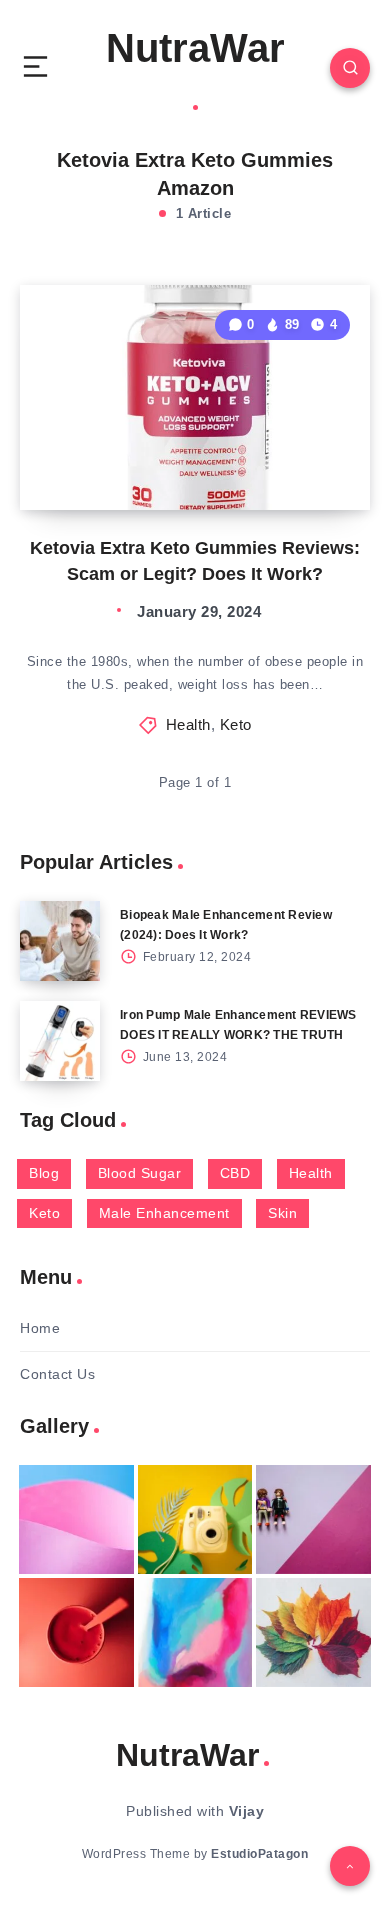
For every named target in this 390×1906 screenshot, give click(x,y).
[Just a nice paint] (195, 1632)
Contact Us (57, 1374)
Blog (44, 1173)
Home (40, 1328)
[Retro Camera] (195, 1519)
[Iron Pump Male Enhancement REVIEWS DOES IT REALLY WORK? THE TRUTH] (60, 1041)
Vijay (247, 1811)
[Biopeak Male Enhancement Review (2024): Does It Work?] (60, 941)
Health (188, 724)
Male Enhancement (164, 1213)
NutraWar (195, 48)
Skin (282, 1213)
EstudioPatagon (259, 1854)
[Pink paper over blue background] (76, 1519)
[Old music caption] (313, 1519)
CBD (235, 1173)
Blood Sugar (140, 1173)
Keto (236, 724)
